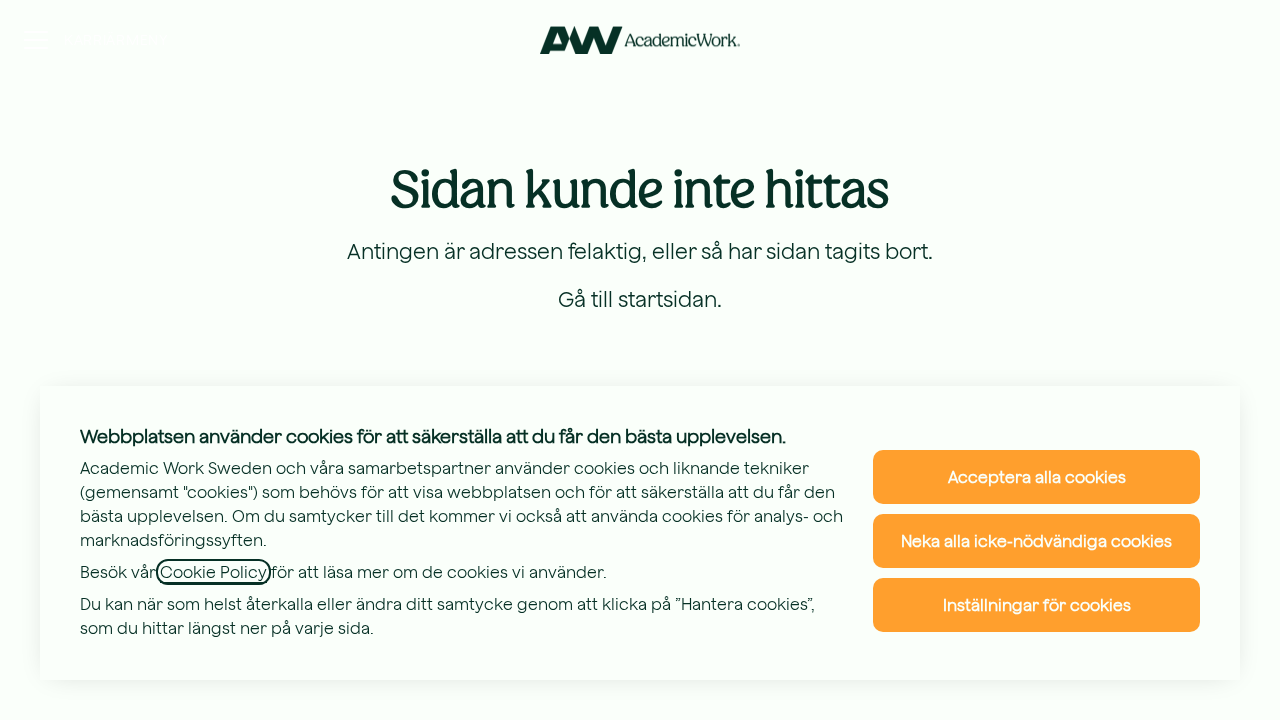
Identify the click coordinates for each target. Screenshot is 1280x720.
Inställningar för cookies (1037, 605)
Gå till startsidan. (640, 299)
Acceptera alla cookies (1037, 477)
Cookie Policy (213, 572)
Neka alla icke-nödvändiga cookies (1036, 541)
